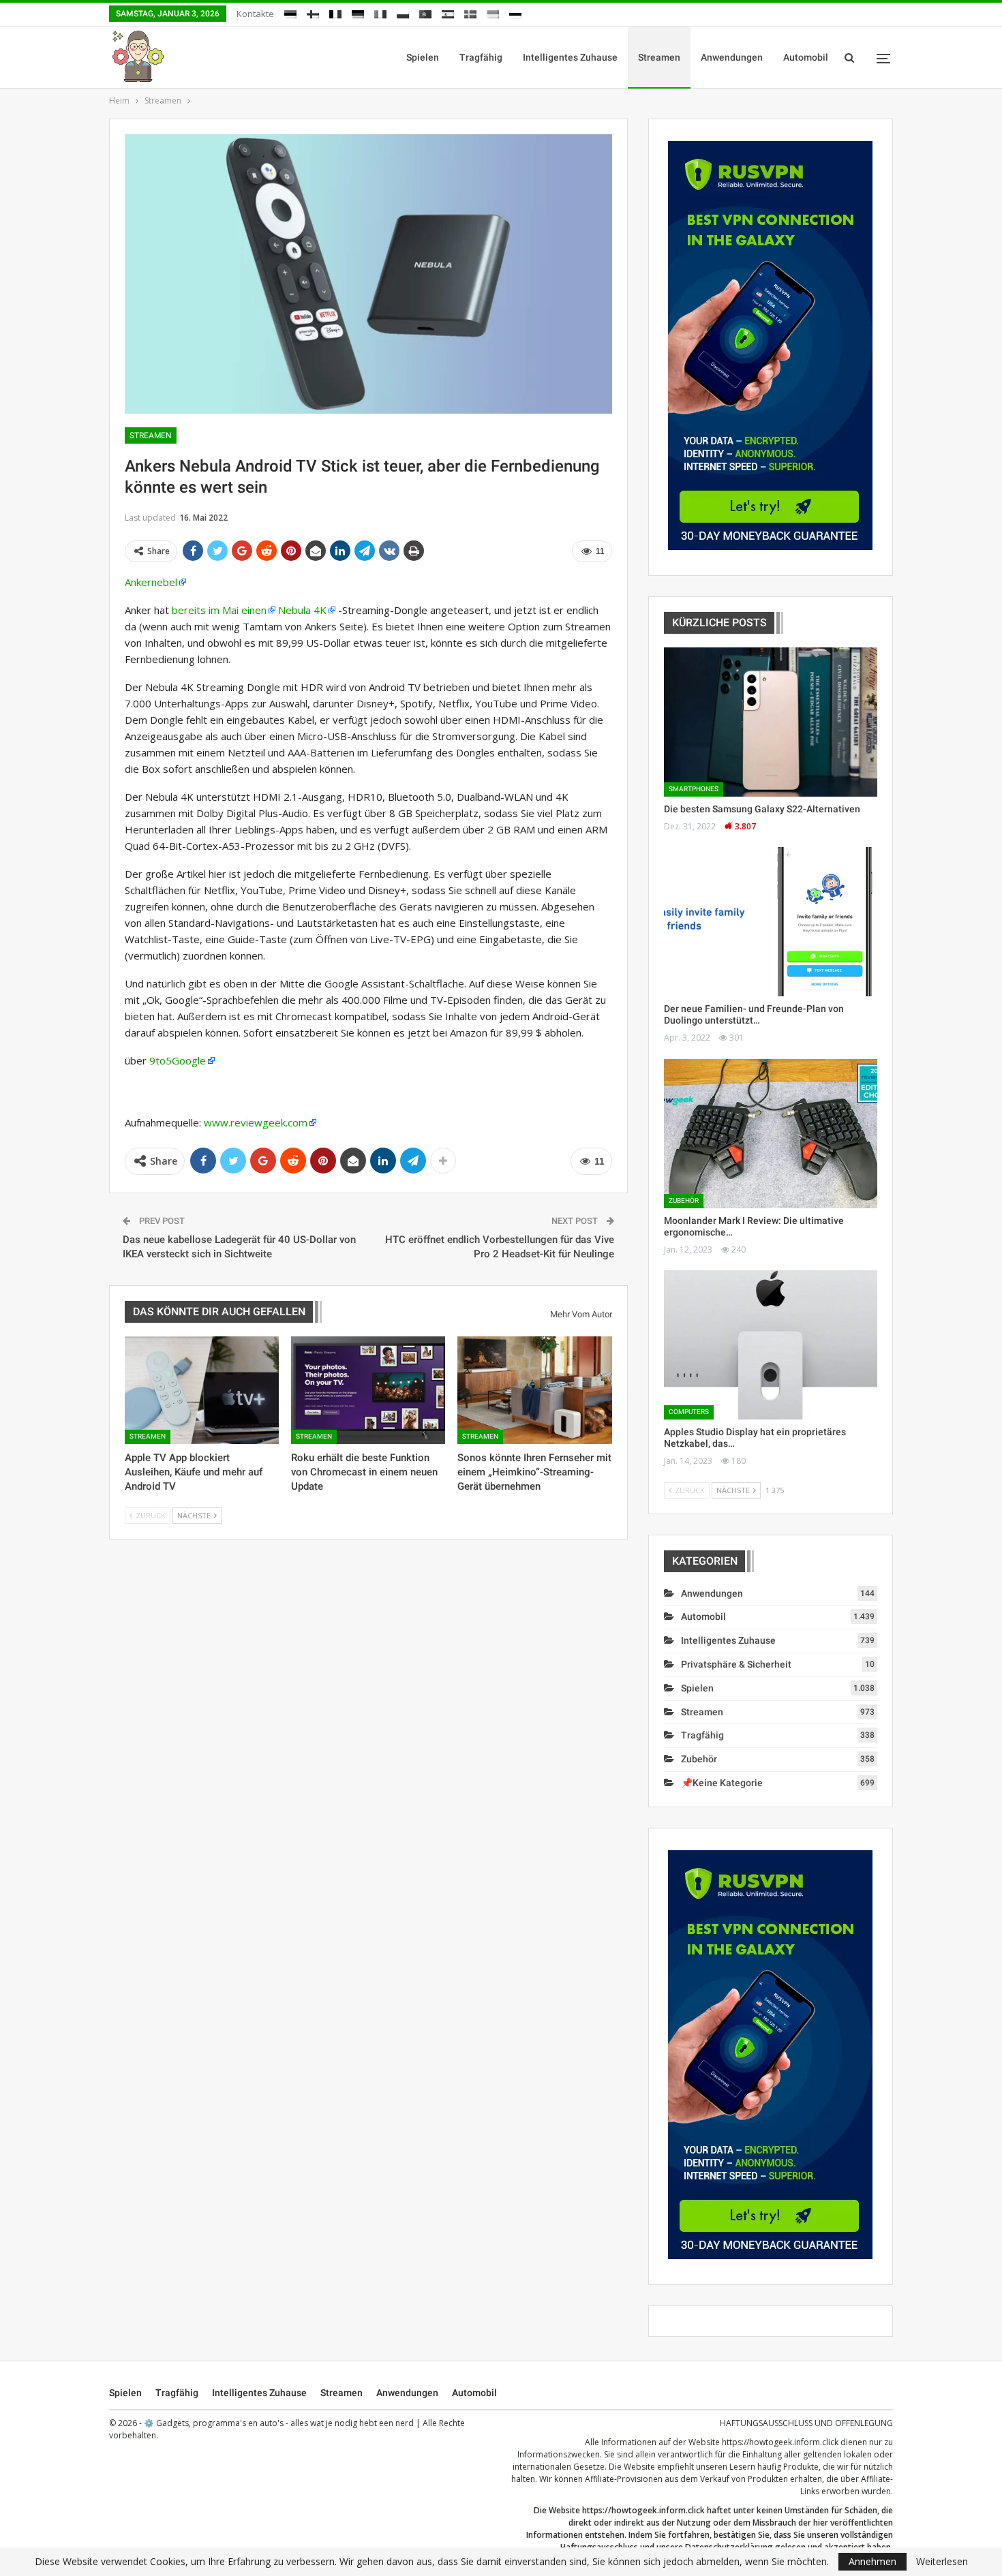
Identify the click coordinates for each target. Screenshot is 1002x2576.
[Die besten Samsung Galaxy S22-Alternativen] (771, 722)
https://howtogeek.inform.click (780, 2442)
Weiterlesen (942, 2562)
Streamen (659, 57)
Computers (689, 1412)
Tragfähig (481, 57)
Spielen (423, 57)
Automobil (806, 57)
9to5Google (178, 1060)
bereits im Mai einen (219, 610)
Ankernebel (151, 582)
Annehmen (872, 2561)
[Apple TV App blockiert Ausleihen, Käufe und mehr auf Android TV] (202, 1390)
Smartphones (694, 789)
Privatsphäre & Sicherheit (736, 1664)
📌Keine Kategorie (722, 1783)
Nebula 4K (302, 610)
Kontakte (255, 14)
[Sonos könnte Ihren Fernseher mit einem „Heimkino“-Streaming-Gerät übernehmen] (534, 1390)
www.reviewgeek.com (256, 1122)
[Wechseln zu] (290, 12)
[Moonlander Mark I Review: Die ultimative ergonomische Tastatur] (771, 1134)
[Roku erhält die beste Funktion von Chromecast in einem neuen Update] (368, 1390)
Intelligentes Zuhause (570, 57)
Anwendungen (732, 57)
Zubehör (684, 1200)
